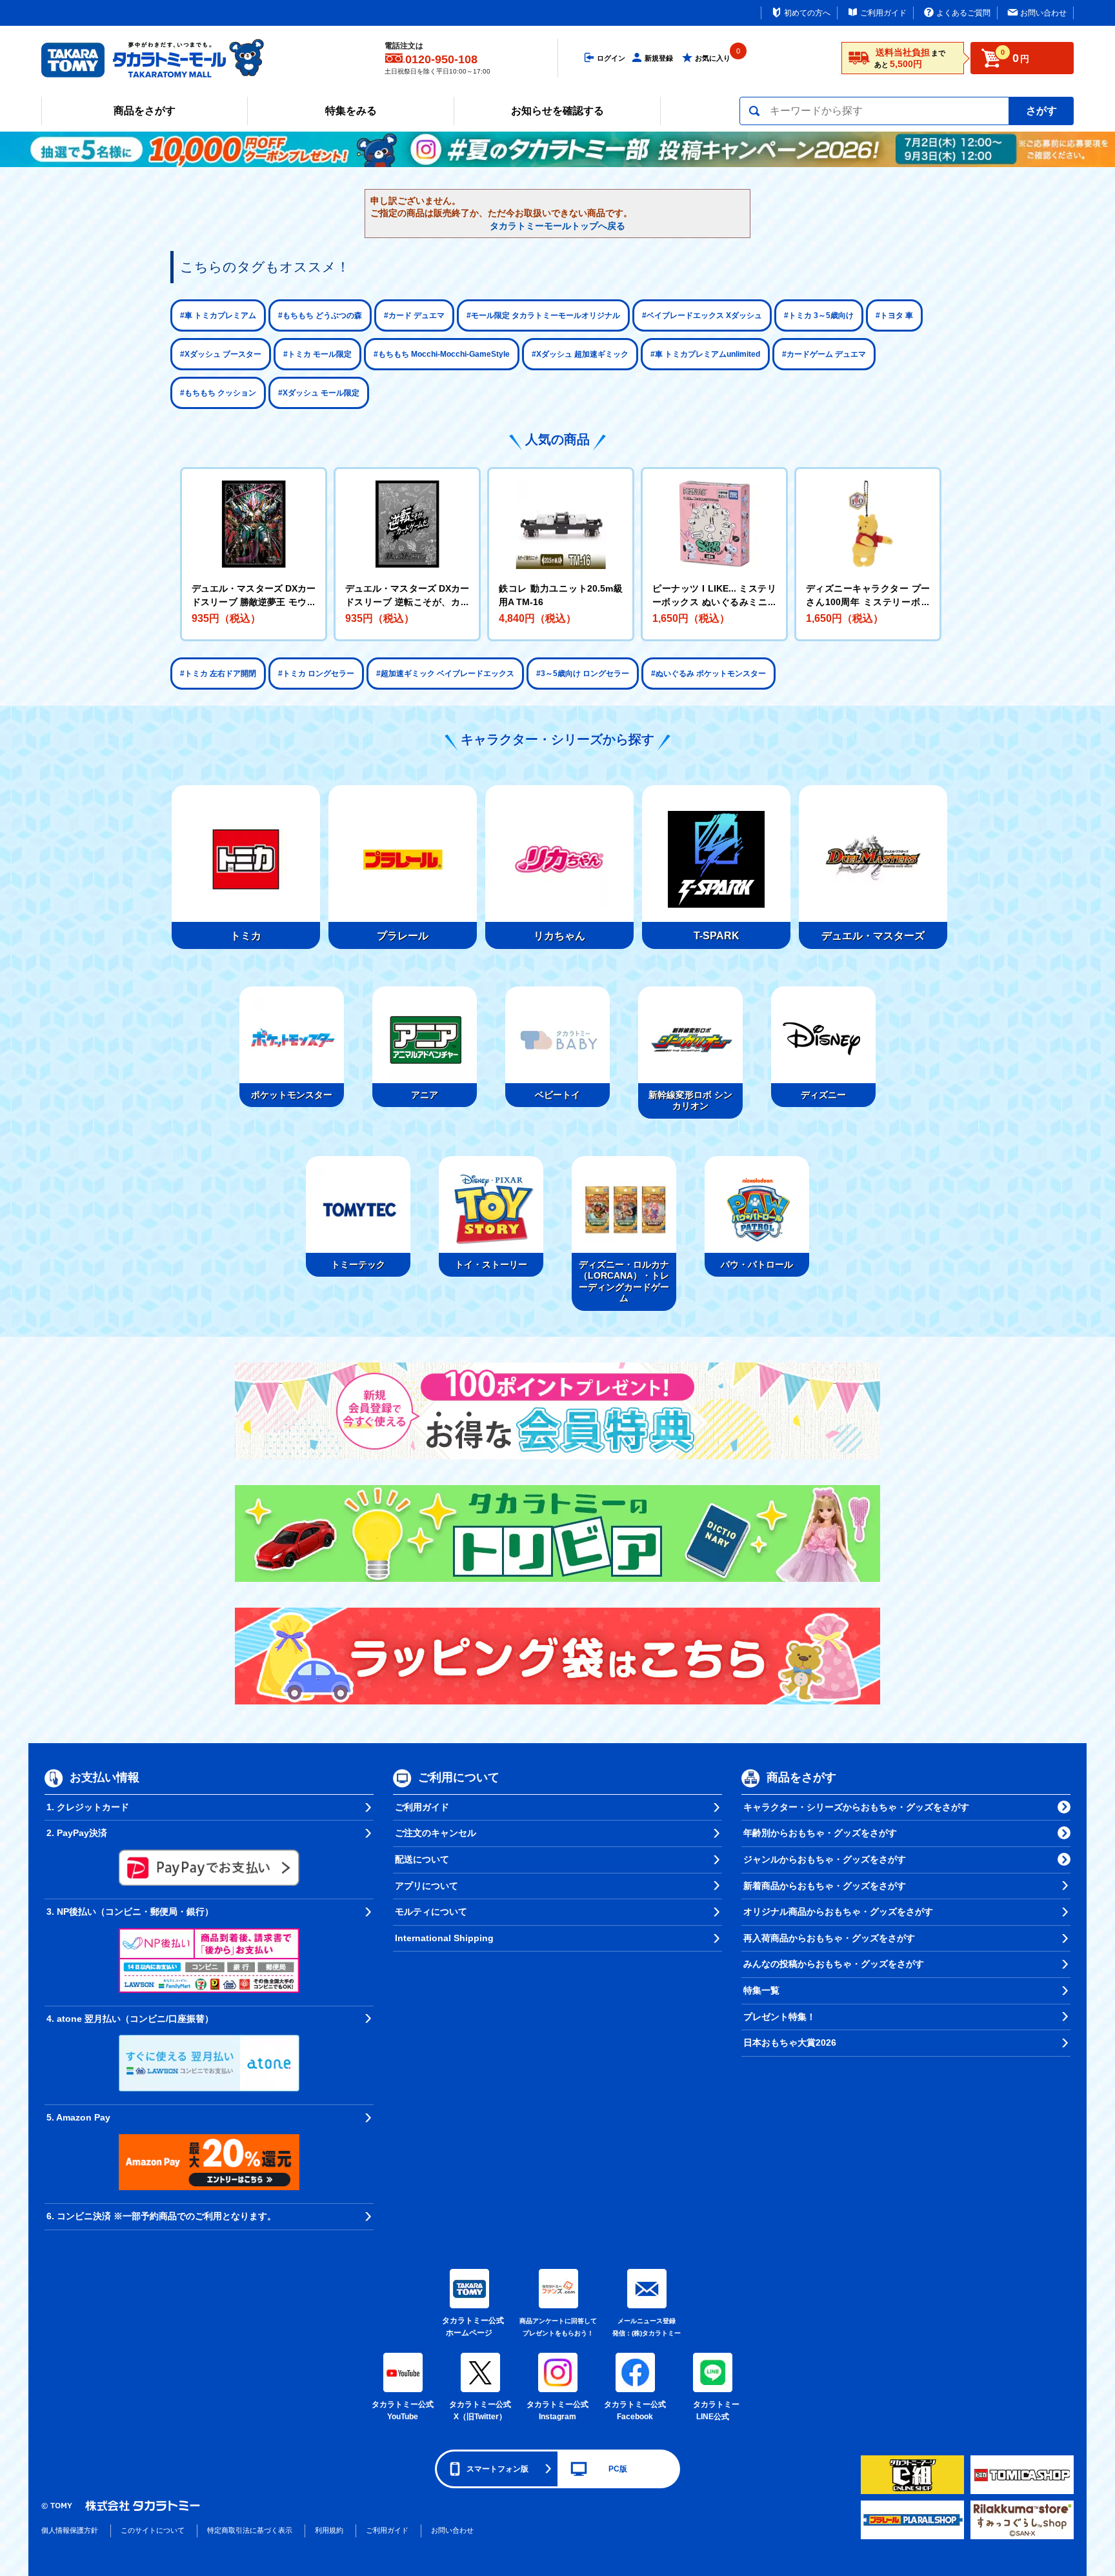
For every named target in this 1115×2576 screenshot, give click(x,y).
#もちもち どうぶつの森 (320, 315)
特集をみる (351, 111)
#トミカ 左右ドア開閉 (218, 674)
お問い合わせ (1043, 13)
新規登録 (659, 58)
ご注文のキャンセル (436, 1833)
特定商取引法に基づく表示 (250, 2530)
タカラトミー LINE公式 (714, 2411)
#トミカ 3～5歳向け (819, 315)
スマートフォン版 (497, 2469)
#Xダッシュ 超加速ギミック (580, 354)
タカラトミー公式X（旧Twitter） (480, 2411)
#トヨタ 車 (894, 315)
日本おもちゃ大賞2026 (790, 2042)
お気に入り (713, 58)
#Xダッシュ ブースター (221, 354)
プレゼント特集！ (779, 2017)
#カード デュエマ (414, 315)
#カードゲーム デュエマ (824, 354)
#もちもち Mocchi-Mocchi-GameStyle (442, 354)
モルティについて (431, 1912)
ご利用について (459, 1777)
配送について (422, 1859)
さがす (1041, 111)
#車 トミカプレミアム (218, 315)
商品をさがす (145, 111)
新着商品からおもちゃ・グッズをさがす (825, 1886)
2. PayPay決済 (77, 1833)
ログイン (611, 58)
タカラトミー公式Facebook (635, 2411)
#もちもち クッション (218, 393)
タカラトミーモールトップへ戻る (557, 226)
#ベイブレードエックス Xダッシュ (702, 315)
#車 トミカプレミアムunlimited (705, 354)
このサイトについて (153, 2530)
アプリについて (427, 1886)
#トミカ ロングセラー (316, 674)
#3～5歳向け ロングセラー (583, 674)
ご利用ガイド (883, 13)
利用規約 (329, 2530)
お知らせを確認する (557, 111)
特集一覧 (761, 1990)
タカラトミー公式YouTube (403, 2411)
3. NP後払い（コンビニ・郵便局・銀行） (130, 1912)
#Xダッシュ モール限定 (319, 393)
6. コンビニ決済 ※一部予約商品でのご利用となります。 (161, 2216)
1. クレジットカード (88, 1807)
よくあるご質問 (963, 13)
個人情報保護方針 (70, 2530)
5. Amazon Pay (78, 2117)
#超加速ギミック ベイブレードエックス (445, 674)
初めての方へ (807, 13)
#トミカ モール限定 (317, 354)
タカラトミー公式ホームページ (469, 2327)
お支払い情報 (105, 1777)
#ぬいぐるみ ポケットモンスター (708, 674)
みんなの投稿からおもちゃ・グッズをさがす (834, 1964)
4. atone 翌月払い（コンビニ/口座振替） (130, 2019)
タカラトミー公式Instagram (557, 2411)
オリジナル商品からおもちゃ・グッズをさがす (838, 1912)
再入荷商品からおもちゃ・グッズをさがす (829, 1938)
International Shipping (444, 1938)
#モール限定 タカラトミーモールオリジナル (543, 315)
